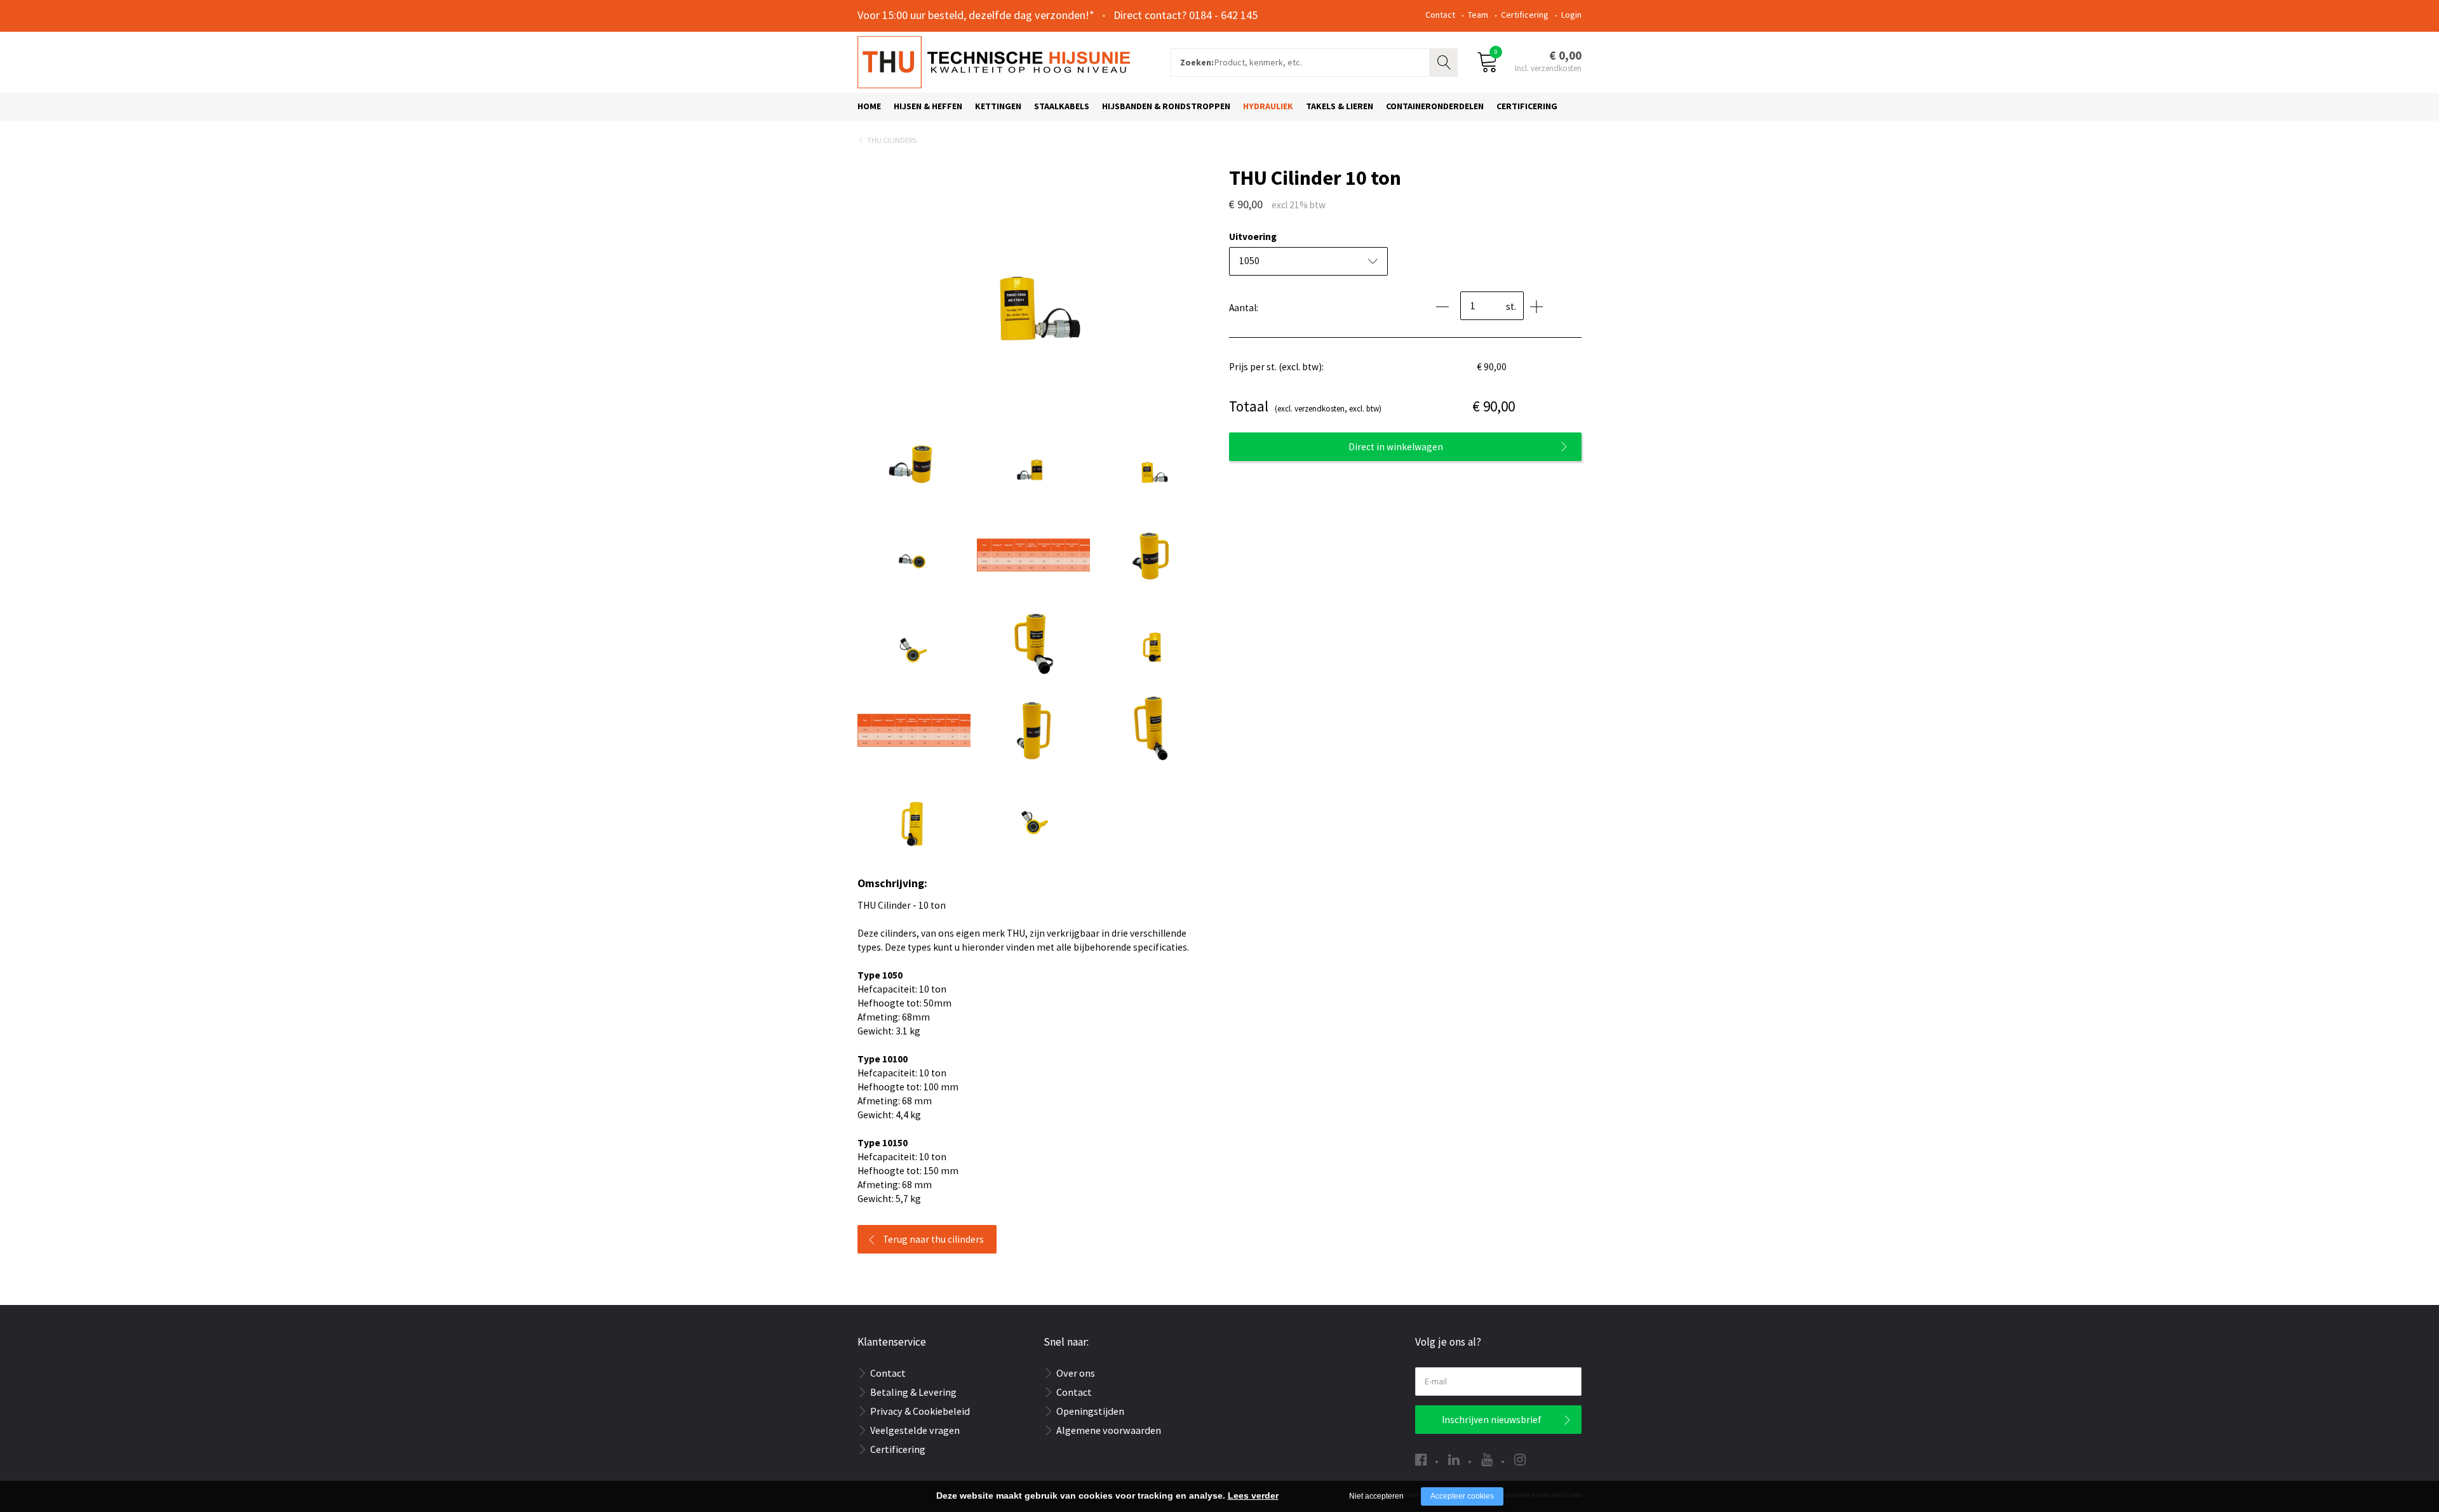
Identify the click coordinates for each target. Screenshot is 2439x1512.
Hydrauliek (1268, 106)
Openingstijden (1090, 1411)
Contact (1440, 15)
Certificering (1525, 15)
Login (1571, 15)
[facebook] (1421, 1460)
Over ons (1076, 1373)
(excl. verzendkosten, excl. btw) (1305, 406)
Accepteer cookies (1462, 1496)
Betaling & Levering (913, 1392)
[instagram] (1520, 1460)
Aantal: (1244, 308)
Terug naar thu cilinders (933, 1239)
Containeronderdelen (1435, 106)
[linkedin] (1454, 1460)
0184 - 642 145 (1223, 15)
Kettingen (998, 106)
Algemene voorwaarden (1109, 1430)
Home (869, 106)
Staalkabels (1062, 106)
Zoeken (1445, 61)
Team (1478, 15)
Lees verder (1253, 1495)
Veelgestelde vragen (915, 1430)
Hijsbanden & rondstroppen (1166, 106)
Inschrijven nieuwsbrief (1492, 1420)
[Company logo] (994, 61)
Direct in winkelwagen (1396, 447)
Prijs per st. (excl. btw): (1276, 367)
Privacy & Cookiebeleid (920, 1411)
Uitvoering (1253, 237)
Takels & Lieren (1340, 106)
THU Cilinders (892, 140)
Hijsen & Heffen (928, 106)
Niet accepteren (1376, 1496)
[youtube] (1487, 1460)
